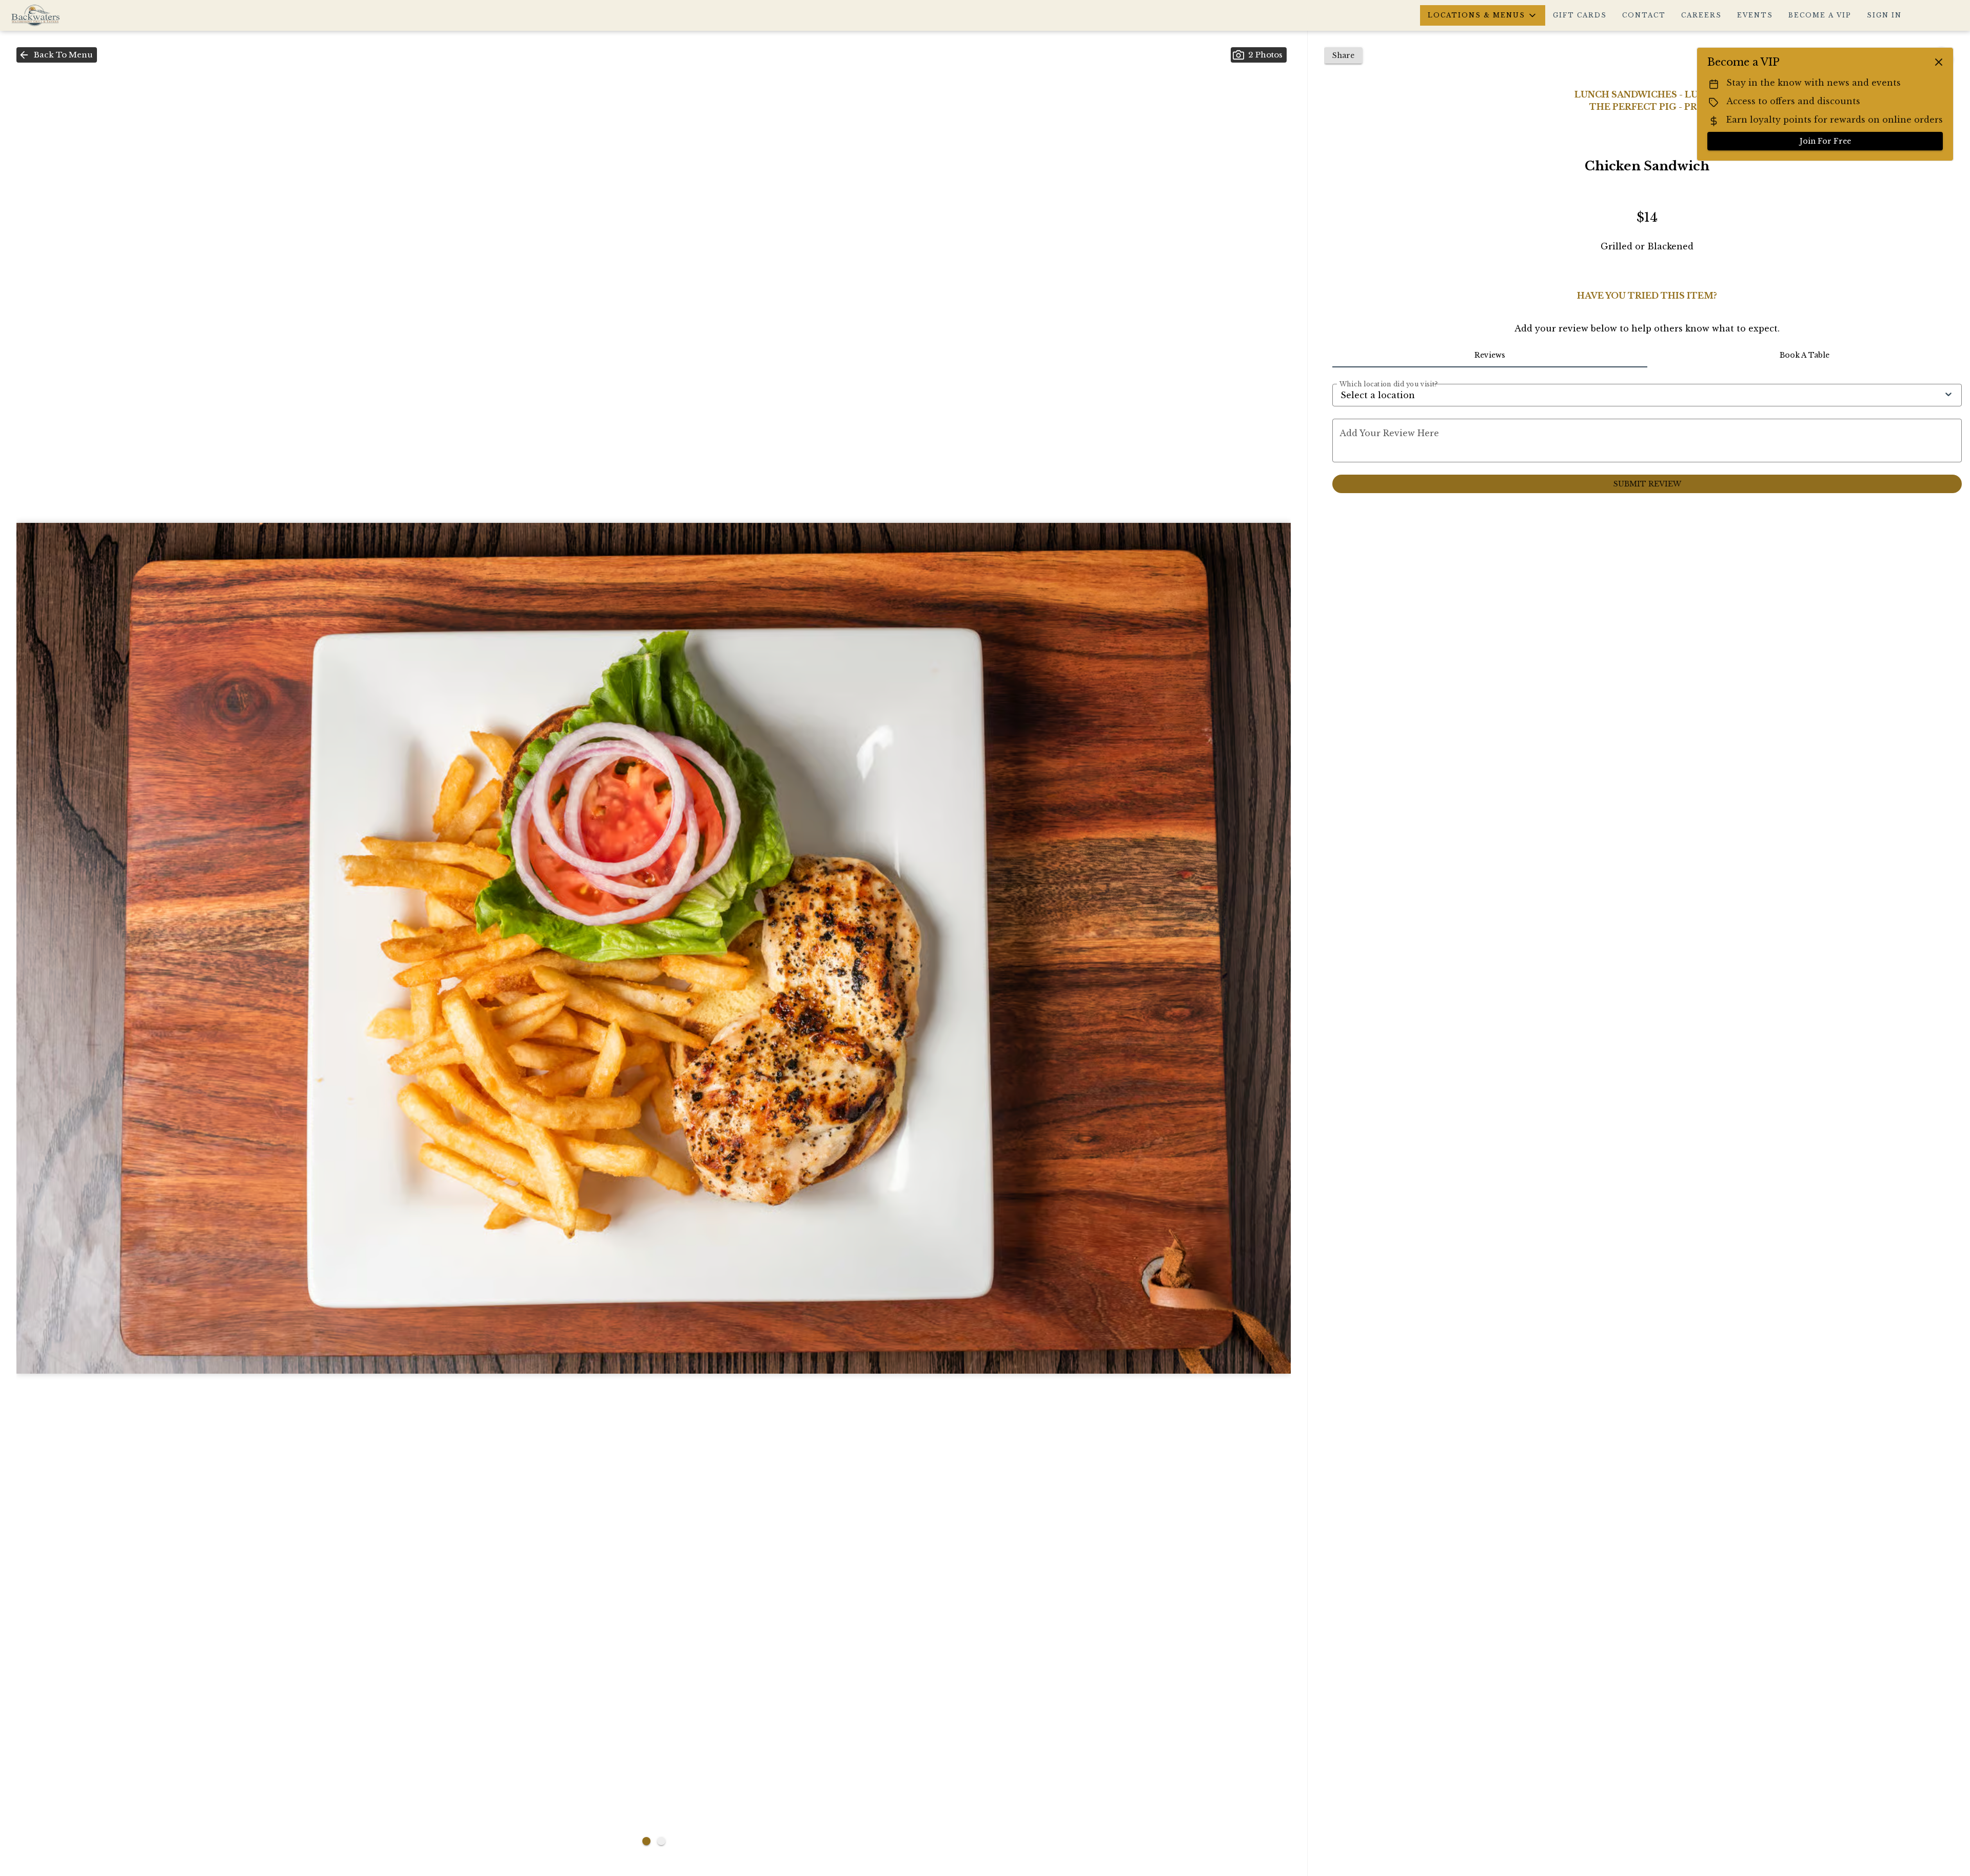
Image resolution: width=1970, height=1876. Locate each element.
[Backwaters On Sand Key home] (54, 15)
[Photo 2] (661, 1841)
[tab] (1490, 355)
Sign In (1884, 15)
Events (1755, 15)
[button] (1483, 15)
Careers (1701, 15)
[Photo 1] (646, 1841)
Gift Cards (1580, 15)
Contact (1644, 15)
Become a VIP (1820, 15)
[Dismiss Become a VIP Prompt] (1939, 62)
